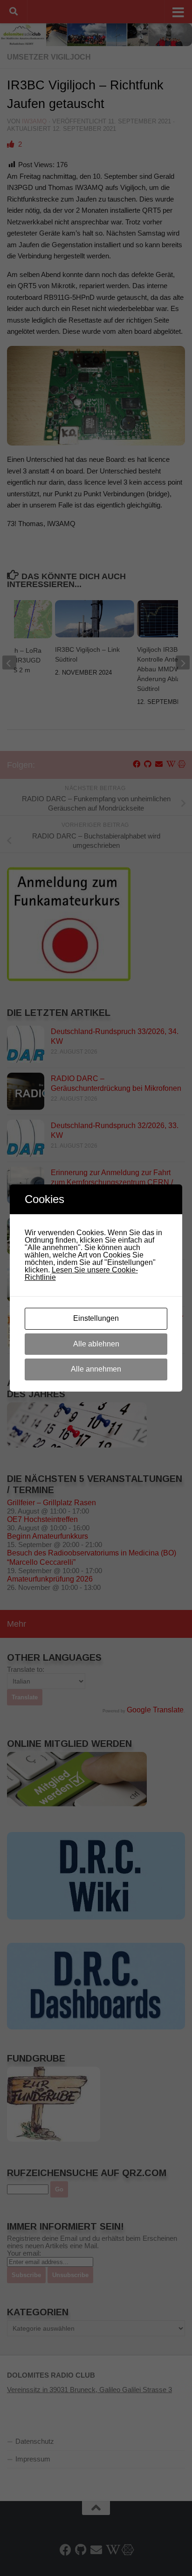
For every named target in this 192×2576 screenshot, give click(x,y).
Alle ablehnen (96, 1344)
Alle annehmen (96, 1369)
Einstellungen (96, 1318)
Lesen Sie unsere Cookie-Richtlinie (81, 1274)
